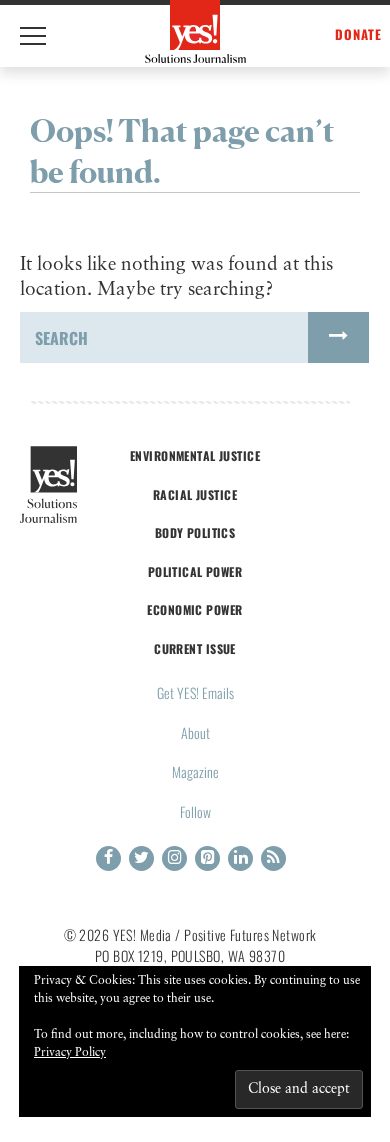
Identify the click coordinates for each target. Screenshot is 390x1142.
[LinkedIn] (240, 858)
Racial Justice (195, 494)
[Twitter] (141, 858)
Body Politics (195, 532)
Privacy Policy (70, 1053)
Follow (195, 811)
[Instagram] (174, 858)
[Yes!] (195, 31)
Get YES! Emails (195, 692)
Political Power (195, 571)
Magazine (195, 771)
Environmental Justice (195, 455)
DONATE (358, 34)
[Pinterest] (207, 858)
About (195, 732)
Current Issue (195, 648)
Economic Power (194, 609)
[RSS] (273, 858)
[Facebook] (108, 858)
